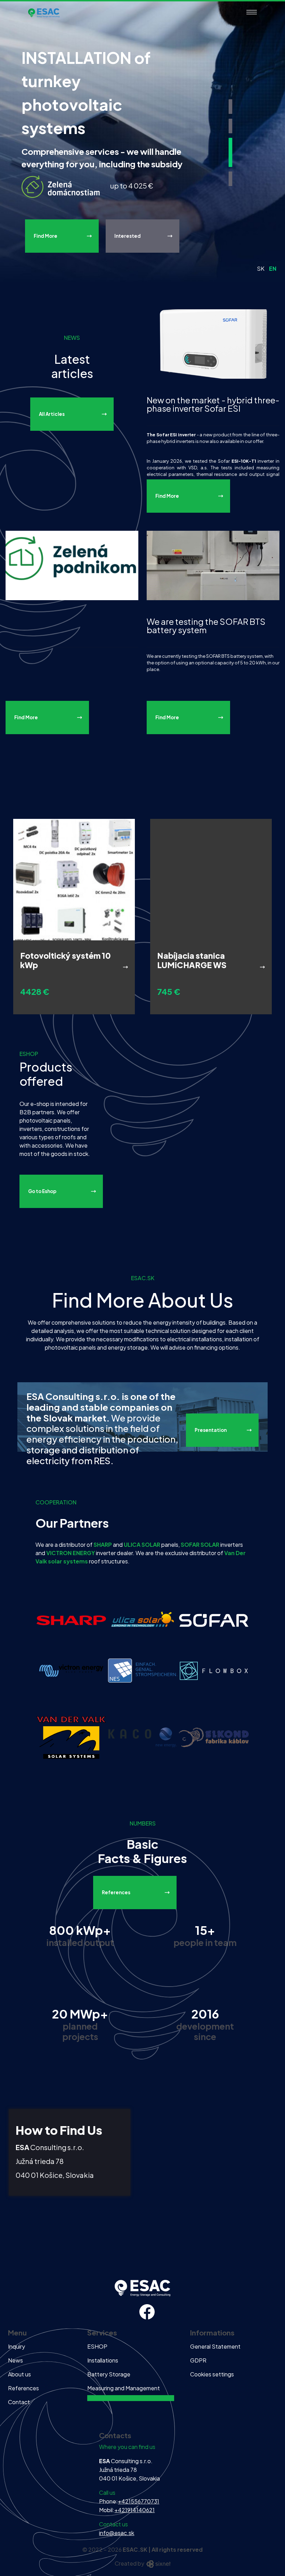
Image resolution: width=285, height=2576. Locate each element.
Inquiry (17, 2346)
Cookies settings (212, 2374)
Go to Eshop (42, 1191)
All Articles (52, 414)
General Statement (215, 2346)
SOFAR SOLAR (200, 1545)
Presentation (211, 1430)
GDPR (198, 2360)
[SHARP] (71, 1620)
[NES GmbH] (142, 1670)
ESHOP (97, 2346)
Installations (103, 2360)
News (15, 2360)
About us (19, 2374)
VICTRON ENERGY (71, 1553)
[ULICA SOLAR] (142, 1620)
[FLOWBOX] (214, 1670)
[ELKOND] (214, 1736)
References (116, 1892)
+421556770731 (139, 2501)
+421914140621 (135, 2510)
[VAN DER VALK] (71, 1736)
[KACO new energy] (142, 1736)
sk (261, 268)
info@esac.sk (117, 2533)
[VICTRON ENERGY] (71, 1670)
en (273, 268)
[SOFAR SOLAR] (214, 1620)
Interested (128, 236)
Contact (19, 2402)
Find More (46, 236)
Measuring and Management (124, 2388)
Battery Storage (109, 2374)
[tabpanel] (142, 141)
